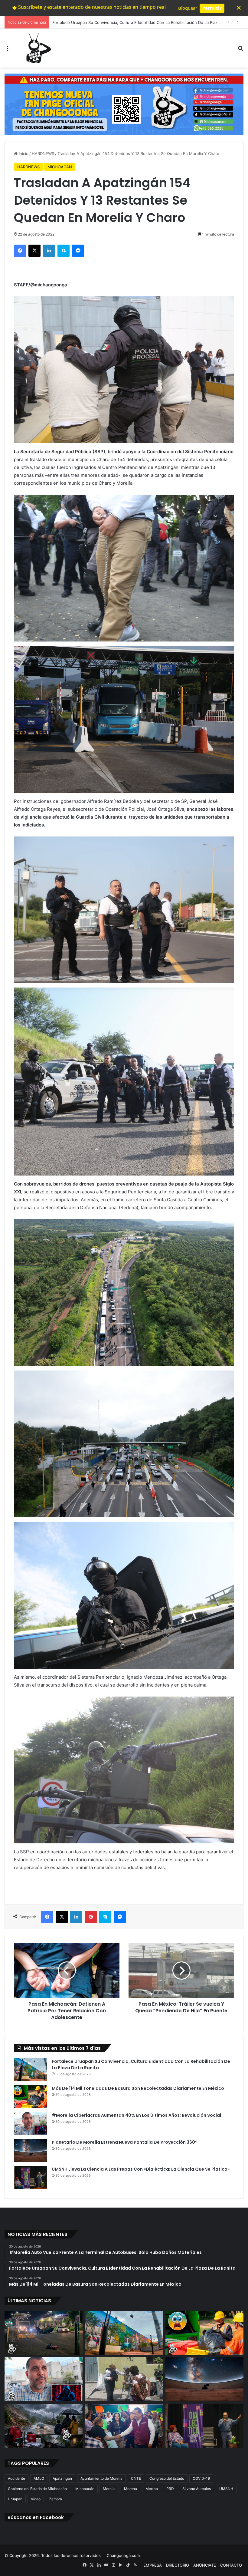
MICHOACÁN (60, 167)
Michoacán (85, 2489)
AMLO (39, 2478)
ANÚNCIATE (205, 2565)
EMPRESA (153, 2565)
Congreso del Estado (167, 2478)
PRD (170, 2489)
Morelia (109, 2489)
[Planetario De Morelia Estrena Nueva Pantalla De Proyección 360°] (31, 2151)
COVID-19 (201, 2478)
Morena (131, 2489)
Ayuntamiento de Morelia (101, 2478)
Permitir (212, 8)
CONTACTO (231, 2565)
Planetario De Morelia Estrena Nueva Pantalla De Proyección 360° (125, 2142)
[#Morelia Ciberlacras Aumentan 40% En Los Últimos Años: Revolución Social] (31, 2124)
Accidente (16, 2478)
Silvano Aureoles (197, 2489)
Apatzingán (62, 2478)
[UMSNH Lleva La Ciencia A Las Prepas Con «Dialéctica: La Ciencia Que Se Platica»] (31, 2178)
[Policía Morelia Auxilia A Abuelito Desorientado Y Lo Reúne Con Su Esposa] (124, 2379)
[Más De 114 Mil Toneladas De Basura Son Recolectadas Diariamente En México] (31, 2097)
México (152, 2489)
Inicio (23, 153)
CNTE (136, 2478)
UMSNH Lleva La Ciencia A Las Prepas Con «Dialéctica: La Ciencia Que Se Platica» (141, 2169)
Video (36, 2499)
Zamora (55, 2499)
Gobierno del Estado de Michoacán (37, 2489)
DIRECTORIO (178, 2565)
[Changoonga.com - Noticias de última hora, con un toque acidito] (37, 48)
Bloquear (188, 8)
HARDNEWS (43, 153)
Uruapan (15, 2499)
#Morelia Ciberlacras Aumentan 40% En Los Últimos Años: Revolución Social (136, 2115)
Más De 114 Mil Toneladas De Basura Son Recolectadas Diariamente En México (126, 22)
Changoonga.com (123, 2555)
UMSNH (226, 2489)
